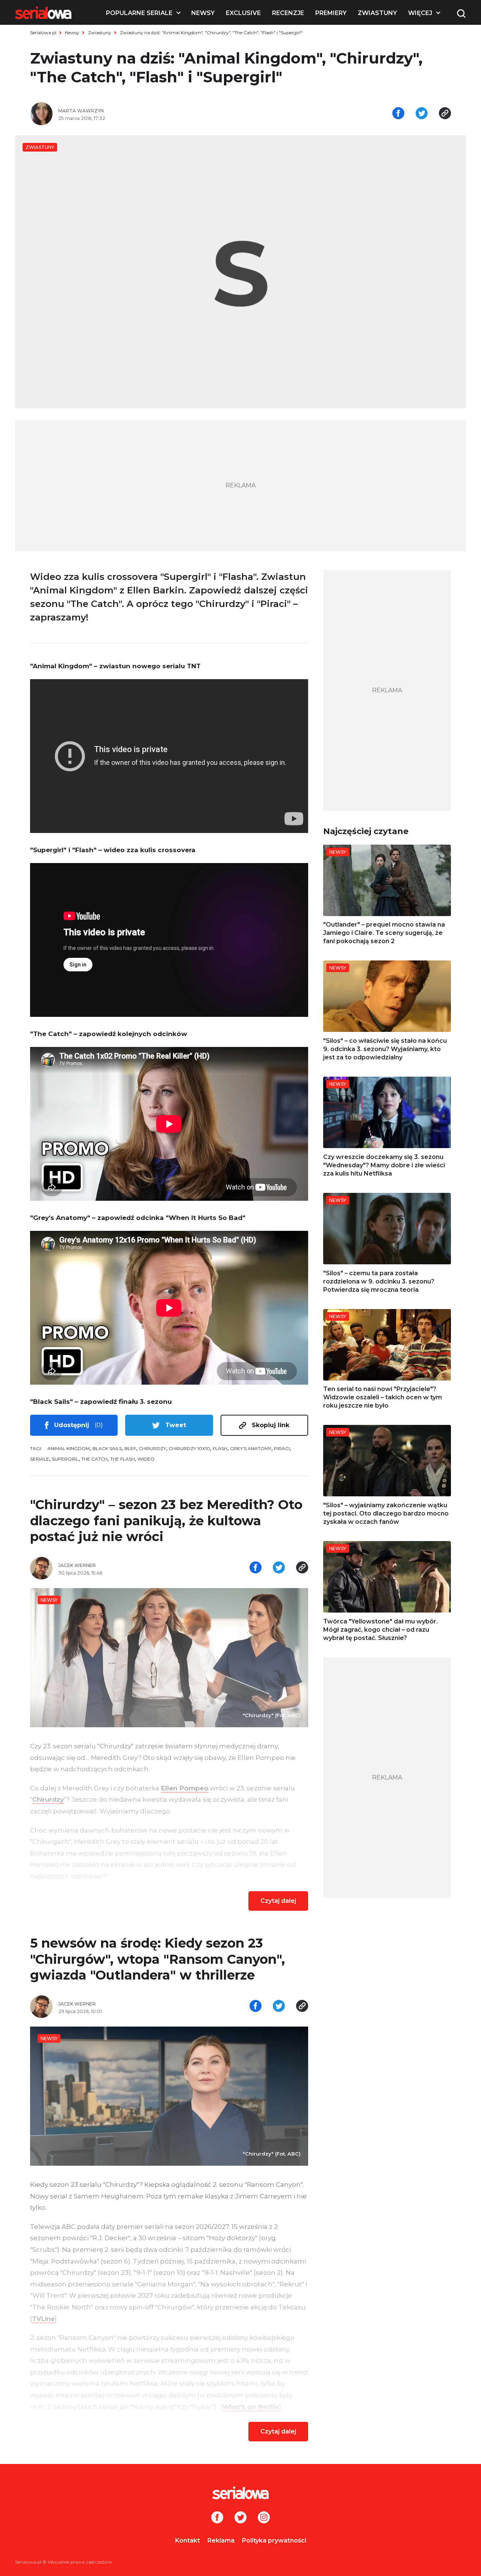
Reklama (221, 2540)
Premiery (331, 13)
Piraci (282, 1448)
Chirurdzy (152, 1448)
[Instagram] (264, 2518)
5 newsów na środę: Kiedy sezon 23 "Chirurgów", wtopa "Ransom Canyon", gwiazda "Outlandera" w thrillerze (157, 1959)
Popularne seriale (139, 13)
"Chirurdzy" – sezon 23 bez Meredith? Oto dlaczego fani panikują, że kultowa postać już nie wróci (166, 1521)
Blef (130, 1448)
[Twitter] (240, 2518)
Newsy (203, 13)
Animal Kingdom (69, 1448)
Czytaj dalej (278, 1901)
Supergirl (65, 1459)
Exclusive (243, 13)
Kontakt (188, 2540)
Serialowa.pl (43, 33)
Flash (220, 1448)
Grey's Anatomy (251, 1448)
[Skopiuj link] (445, 114)
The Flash (123, 1459)
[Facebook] (217, 2518)
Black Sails (107, 1448)
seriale (40, 1459)
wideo (146, 1459)
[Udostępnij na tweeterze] (422, 114)
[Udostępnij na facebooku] (398, 114)
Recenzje (288, 13)
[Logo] (43, 13)
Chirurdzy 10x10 (189, 1448)
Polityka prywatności (274, 2540)
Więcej (420, 13)
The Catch (94, 1459)
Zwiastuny (377, 13)
